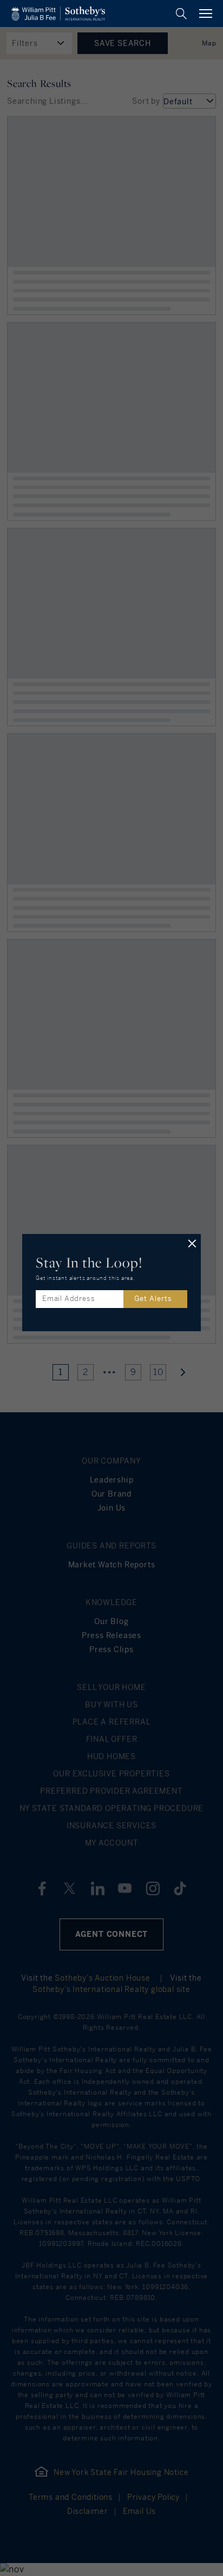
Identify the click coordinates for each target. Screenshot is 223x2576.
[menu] (206, 14)
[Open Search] (181, 14)
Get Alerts (153, 1299)
